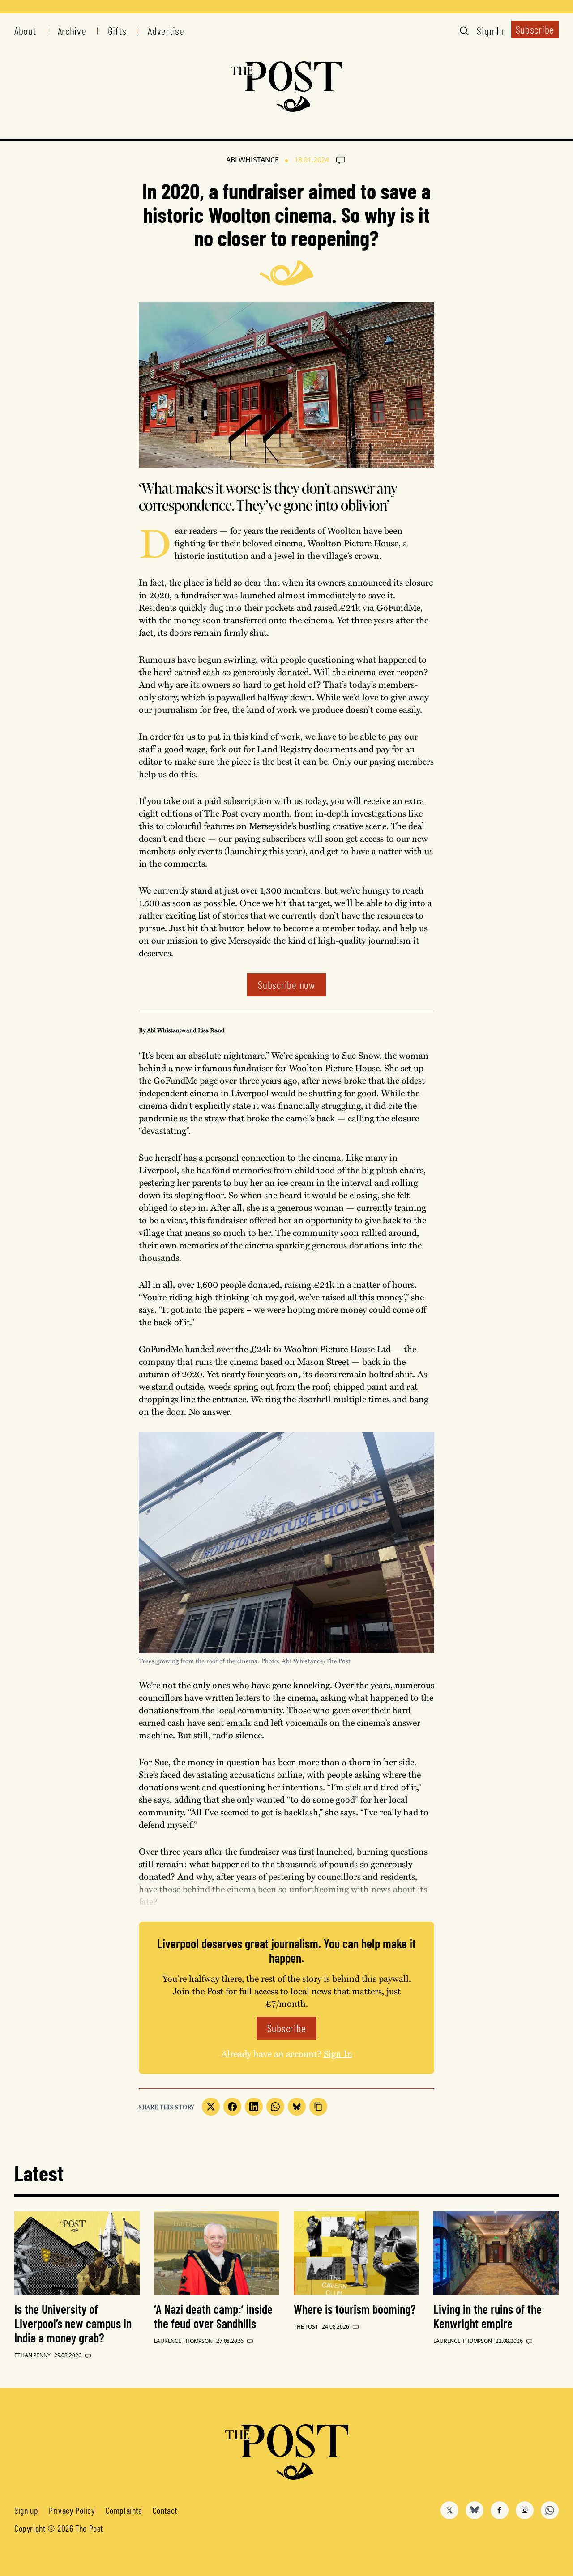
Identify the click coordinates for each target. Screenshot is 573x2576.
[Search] (464, 31)
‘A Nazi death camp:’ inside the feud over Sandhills (213, 2316)
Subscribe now (286, 985)
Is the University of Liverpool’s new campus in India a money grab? (73, 2323)
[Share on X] (211, 2107)
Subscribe (535, 29)
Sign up (26, 2510)
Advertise (166, 31)
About (25, 31)
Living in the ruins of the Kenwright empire (487, 2316)
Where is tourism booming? (355, 2309)
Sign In (490, 31)
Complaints (124, 2510)
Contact (165, 2510)
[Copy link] (318, 2107)
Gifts (117, 31)
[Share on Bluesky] (297, 2107)
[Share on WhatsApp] (275, 2107)
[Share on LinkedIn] (254, 2107)
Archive (72, 31)
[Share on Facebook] (232, 2107)
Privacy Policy (72, 2510)
